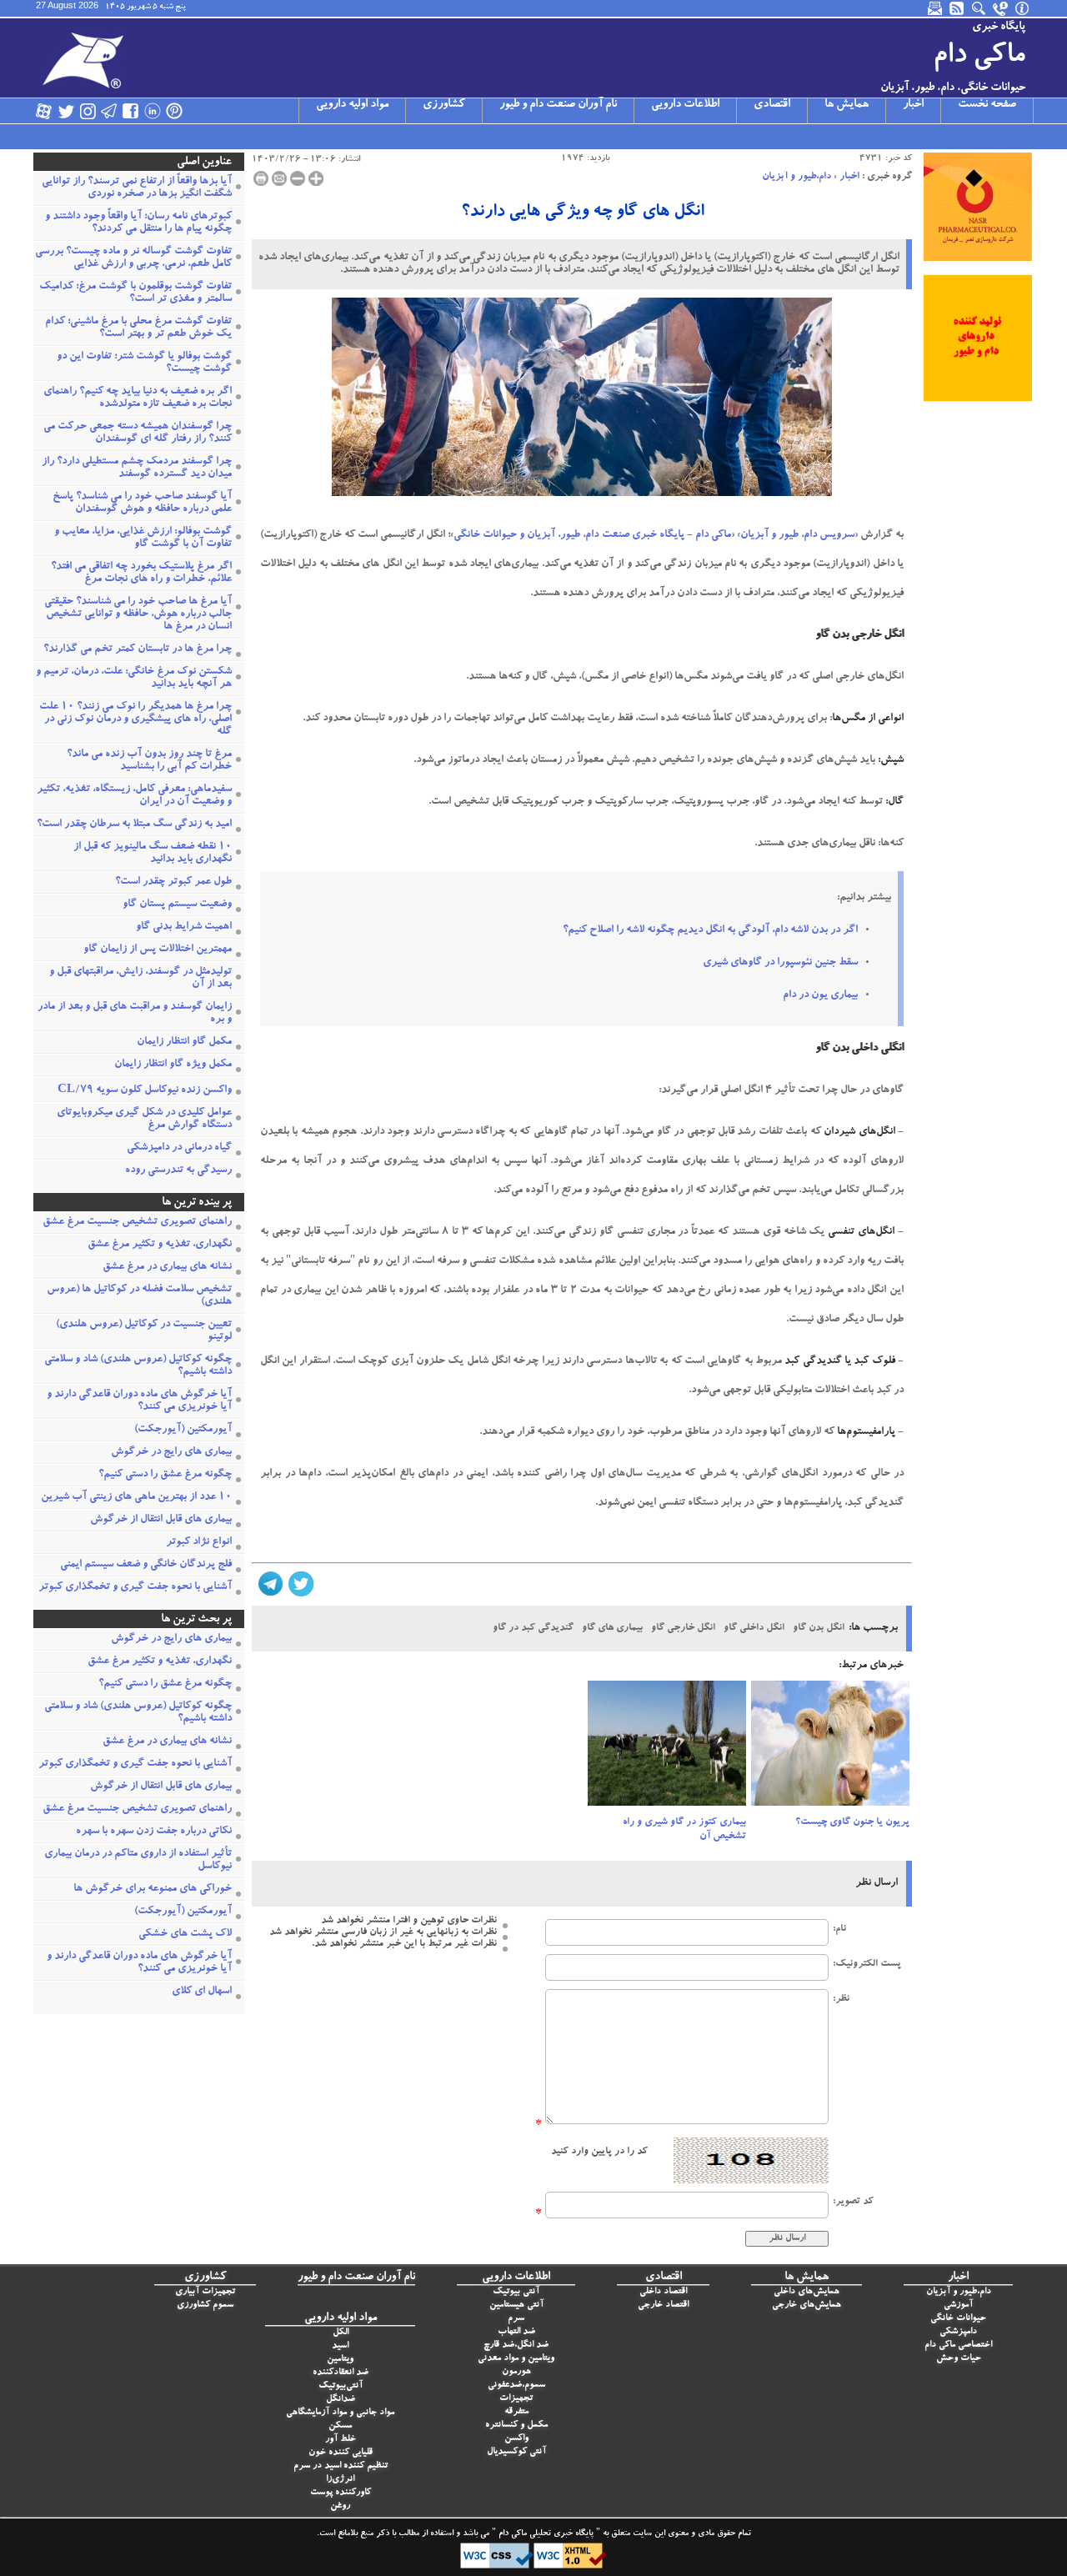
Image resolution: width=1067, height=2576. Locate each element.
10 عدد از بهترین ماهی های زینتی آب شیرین (136, 1498)
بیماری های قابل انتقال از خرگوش (161, 1520)
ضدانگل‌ (341, 2400)
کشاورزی (444, 105)
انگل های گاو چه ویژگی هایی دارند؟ (582, 213)
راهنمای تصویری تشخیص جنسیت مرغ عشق (137, 1223)
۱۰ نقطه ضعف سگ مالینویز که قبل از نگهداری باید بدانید (153, 854)
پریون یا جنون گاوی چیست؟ (852, 1822)
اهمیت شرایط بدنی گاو (184, 927)
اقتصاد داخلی (663, 2292)
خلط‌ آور (341, 2440)
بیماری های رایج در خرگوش (171, 1453)
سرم (516, 2319)
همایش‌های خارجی (807, 2305)
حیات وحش (959, 2359)
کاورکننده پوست (341, 2493)
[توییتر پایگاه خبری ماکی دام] (66, 111)
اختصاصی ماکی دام (958, 2345)
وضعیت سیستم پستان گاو (177, 905)
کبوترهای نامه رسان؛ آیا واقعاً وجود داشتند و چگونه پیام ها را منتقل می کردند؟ (138, 223)
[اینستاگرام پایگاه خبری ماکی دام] (88, 111)
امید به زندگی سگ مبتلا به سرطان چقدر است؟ (134, 825)
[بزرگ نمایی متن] (316, 178)
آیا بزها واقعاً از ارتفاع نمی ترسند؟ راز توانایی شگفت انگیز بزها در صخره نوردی (137, 188)
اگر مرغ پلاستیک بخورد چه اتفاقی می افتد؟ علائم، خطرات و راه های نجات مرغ (141, 574)
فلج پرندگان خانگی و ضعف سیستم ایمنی (146, 1565)
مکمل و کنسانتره (516, 2426)
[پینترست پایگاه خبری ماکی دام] (174, 111)
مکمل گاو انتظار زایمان (184, 1042)
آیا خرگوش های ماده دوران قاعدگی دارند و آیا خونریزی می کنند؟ (139, 1401)
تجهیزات (516, 2399)
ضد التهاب (516, 2332)
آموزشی (958, 2305)
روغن (340, 2506)
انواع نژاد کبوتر (199, 1543)
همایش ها (847, 105)
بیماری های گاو (612, 1628)
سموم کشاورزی (205, 2305)
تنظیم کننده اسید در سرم (341, 2466)
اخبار (913, 105)
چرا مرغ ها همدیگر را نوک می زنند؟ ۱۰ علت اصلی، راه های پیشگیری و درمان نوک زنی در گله (135, 720)
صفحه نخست (987, 105)
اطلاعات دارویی (685, 105)
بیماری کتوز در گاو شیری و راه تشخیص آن (684, 1829)
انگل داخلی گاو (754, 1628)
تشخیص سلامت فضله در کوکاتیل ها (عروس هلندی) (139, 1296)
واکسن (516, 2439)
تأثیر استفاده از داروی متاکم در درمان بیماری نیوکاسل (138, 1861)
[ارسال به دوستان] (279, 178)
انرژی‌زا (340, 2480)
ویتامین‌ (340, 2360)
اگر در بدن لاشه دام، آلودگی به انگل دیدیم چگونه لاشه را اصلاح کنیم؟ (710, 931)
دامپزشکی (958, 2332)
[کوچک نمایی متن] (298, 178)
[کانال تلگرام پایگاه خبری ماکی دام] (109, 111)
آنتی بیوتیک (516, 2292)
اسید (340, 2346)
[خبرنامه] (936, 8)
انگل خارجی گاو (683, 1628)
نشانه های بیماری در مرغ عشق (167, 1268)
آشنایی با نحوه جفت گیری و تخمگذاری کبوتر (135, 1588)
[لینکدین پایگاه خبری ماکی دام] (153, 111)
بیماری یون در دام (820, 996)
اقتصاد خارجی (663, 2305)
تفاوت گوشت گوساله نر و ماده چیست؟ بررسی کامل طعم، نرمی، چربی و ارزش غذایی (133, 258)
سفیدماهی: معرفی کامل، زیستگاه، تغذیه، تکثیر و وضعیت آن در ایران (134, 796)
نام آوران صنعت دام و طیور (558, 105)
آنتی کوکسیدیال (516, 2452)
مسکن (340, 2426)
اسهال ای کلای (202, 1992)
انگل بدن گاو (819, 1628)
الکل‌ (341, 2333)
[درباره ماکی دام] (1023, 8)
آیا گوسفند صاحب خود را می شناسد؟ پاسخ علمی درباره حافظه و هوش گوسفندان (142, 504)
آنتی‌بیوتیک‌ (341, 2386)
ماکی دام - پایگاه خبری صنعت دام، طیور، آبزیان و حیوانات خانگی (592, 536)
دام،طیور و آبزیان (796, 177)
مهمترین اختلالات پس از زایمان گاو (158, 950)
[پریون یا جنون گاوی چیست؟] (830, 1748)
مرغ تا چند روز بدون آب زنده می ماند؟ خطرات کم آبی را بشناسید (149, 761)
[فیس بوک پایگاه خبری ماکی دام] (131, 111)
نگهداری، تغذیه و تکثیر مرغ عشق (160, 1245)
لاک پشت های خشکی (185, 1935)
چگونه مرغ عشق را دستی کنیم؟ (165, 1475)
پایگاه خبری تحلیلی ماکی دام (545, 2534)
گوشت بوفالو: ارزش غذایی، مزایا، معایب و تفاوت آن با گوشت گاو (143, 539)
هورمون (516, 2372)
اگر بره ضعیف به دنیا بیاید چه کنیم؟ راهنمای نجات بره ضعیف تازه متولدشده (138, 398)
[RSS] (958, 8)
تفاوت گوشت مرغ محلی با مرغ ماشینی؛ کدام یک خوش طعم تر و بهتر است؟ (138, 328)
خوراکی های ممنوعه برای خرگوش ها (153, 1889)
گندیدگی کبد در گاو (533, 1628)
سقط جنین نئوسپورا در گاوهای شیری (780, 963)
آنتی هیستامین (516, 2305)
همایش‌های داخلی (807, 2292)
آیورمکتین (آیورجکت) (183, 1430)
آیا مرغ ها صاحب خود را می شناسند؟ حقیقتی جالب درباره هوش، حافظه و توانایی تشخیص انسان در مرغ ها (138, 615)
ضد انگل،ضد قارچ (516, 2345)
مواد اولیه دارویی (352, 105)
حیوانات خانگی (958, 2319)
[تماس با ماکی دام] (1001, 8)
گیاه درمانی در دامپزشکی (179, 1148)
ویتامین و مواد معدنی (516, 2359)
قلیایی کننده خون (341, 2453)
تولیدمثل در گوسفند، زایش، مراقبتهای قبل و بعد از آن (140, 979)
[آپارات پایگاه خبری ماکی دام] (44, 111)
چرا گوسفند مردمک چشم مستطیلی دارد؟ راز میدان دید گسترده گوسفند (137, 469)
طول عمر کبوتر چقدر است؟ (173, 882)
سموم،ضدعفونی (516, 2386)
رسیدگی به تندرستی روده (178, 1171)
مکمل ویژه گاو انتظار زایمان (173, 1065)
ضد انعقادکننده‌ (341, 2373)
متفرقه (516, 2412)
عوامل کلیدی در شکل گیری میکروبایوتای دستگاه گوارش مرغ (144, 1120)
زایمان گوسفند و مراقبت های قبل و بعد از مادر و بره (135, 1014)
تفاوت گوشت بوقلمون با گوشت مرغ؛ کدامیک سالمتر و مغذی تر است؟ (135, 293)
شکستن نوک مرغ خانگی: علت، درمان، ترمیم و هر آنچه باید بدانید (134, 679)
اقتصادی (772, 105)
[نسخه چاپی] (261, 178)
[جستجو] (979, 8)
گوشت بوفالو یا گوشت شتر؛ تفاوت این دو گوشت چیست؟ (144, 363)
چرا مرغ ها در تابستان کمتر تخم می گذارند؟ (138, 650)
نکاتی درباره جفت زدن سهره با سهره (154, 1832)
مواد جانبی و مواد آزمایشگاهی (340, 2413)
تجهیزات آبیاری (205, 2292)
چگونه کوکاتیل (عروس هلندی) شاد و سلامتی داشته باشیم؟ (138, 1366)
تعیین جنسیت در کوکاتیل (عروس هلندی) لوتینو (144, 1331)
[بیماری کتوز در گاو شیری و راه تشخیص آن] (667, 1748)
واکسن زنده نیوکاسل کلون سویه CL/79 (145, 1091)
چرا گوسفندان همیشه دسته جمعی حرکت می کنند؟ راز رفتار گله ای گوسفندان (138, 434)
